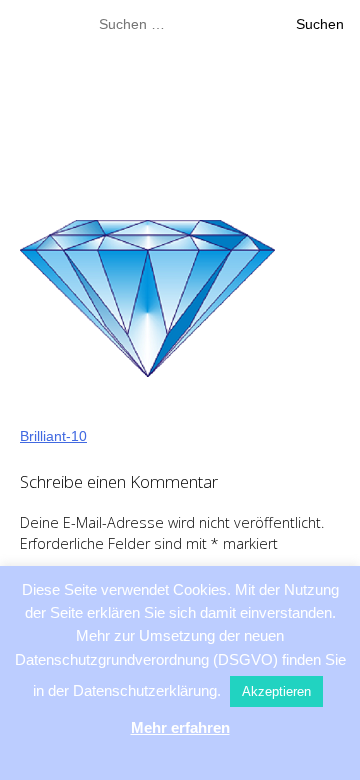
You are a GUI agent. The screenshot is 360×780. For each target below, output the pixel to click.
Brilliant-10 (53, 436)
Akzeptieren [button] (276, 691)
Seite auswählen (171, 164)
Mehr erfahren (180, 727)
